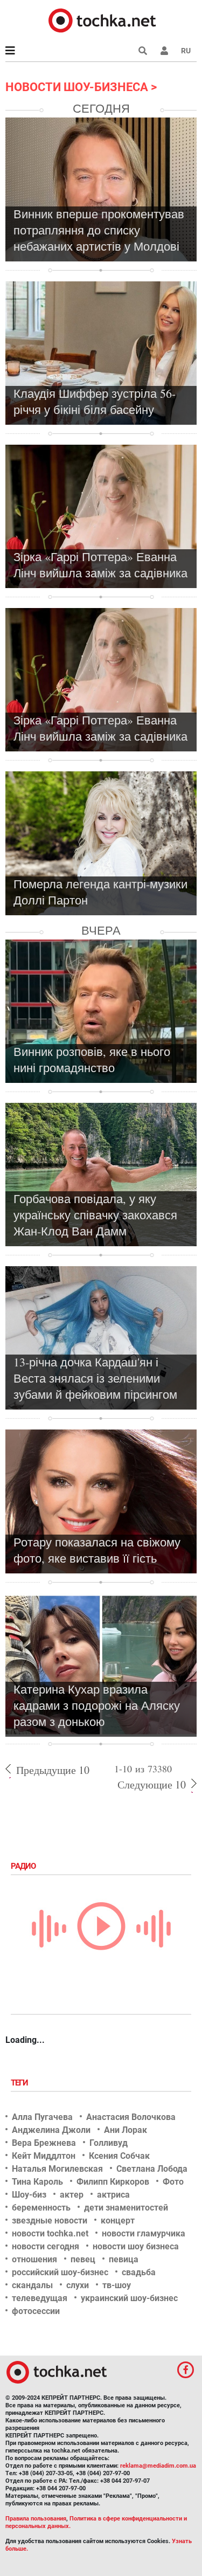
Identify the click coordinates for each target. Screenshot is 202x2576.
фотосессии (36, 2311)
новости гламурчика (144, 2233)
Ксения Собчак (119, 2156)
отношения (34, 2259)
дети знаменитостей (126, 2208)
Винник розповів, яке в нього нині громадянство (92, 1059)
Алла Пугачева (42, 2117)
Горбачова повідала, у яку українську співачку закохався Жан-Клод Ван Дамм (95, 1215)
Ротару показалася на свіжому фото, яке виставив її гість (97, 1550)
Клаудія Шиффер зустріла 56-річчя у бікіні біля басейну (95, 401)
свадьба (139, 2272)
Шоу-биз (29, 2195)
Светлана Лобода (152, 2169)
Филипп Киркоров (113, 2182)
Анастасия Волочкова (131, 2117)
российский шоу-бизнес (60, 2272)
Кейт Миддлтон (44, 2156)
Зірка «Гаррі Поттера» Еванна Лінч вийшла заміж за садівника (100, 565)
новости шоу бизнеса (136, 2246)
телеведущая (40, 2298)
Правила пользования (36, 2519)
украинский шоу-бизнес (129, 2298)
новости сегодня (46, 2246)
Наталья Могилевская (57, 2169)
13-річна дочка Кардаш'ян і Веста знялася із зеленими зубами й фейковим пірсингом (95, 1378)
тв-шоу (117, 2285)
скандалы (32, 2285)
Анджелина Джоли (51, 2130)
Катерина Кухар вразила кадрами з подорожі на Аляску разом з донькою (97, 1705)
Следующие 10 (152, 1784)
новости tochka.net (50, 2233)
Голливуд (109, 2143)
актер (72, 2195)
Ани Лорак (126, 2130)
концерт (118, 2221)
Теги (20, 2083)
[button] (164, 51)
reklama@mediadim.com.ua (158, 2466)
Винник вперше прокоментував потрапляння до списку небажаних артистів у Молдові (99, 230)
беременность (41, 2208)
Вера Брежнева (44, 2143)
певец (83, 2259)
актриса (113, 2195)
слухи (78, 2285)
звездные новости (50, 2221)
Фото (173, 2182)
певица (124, 2259)
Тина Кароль (37, 2182)
